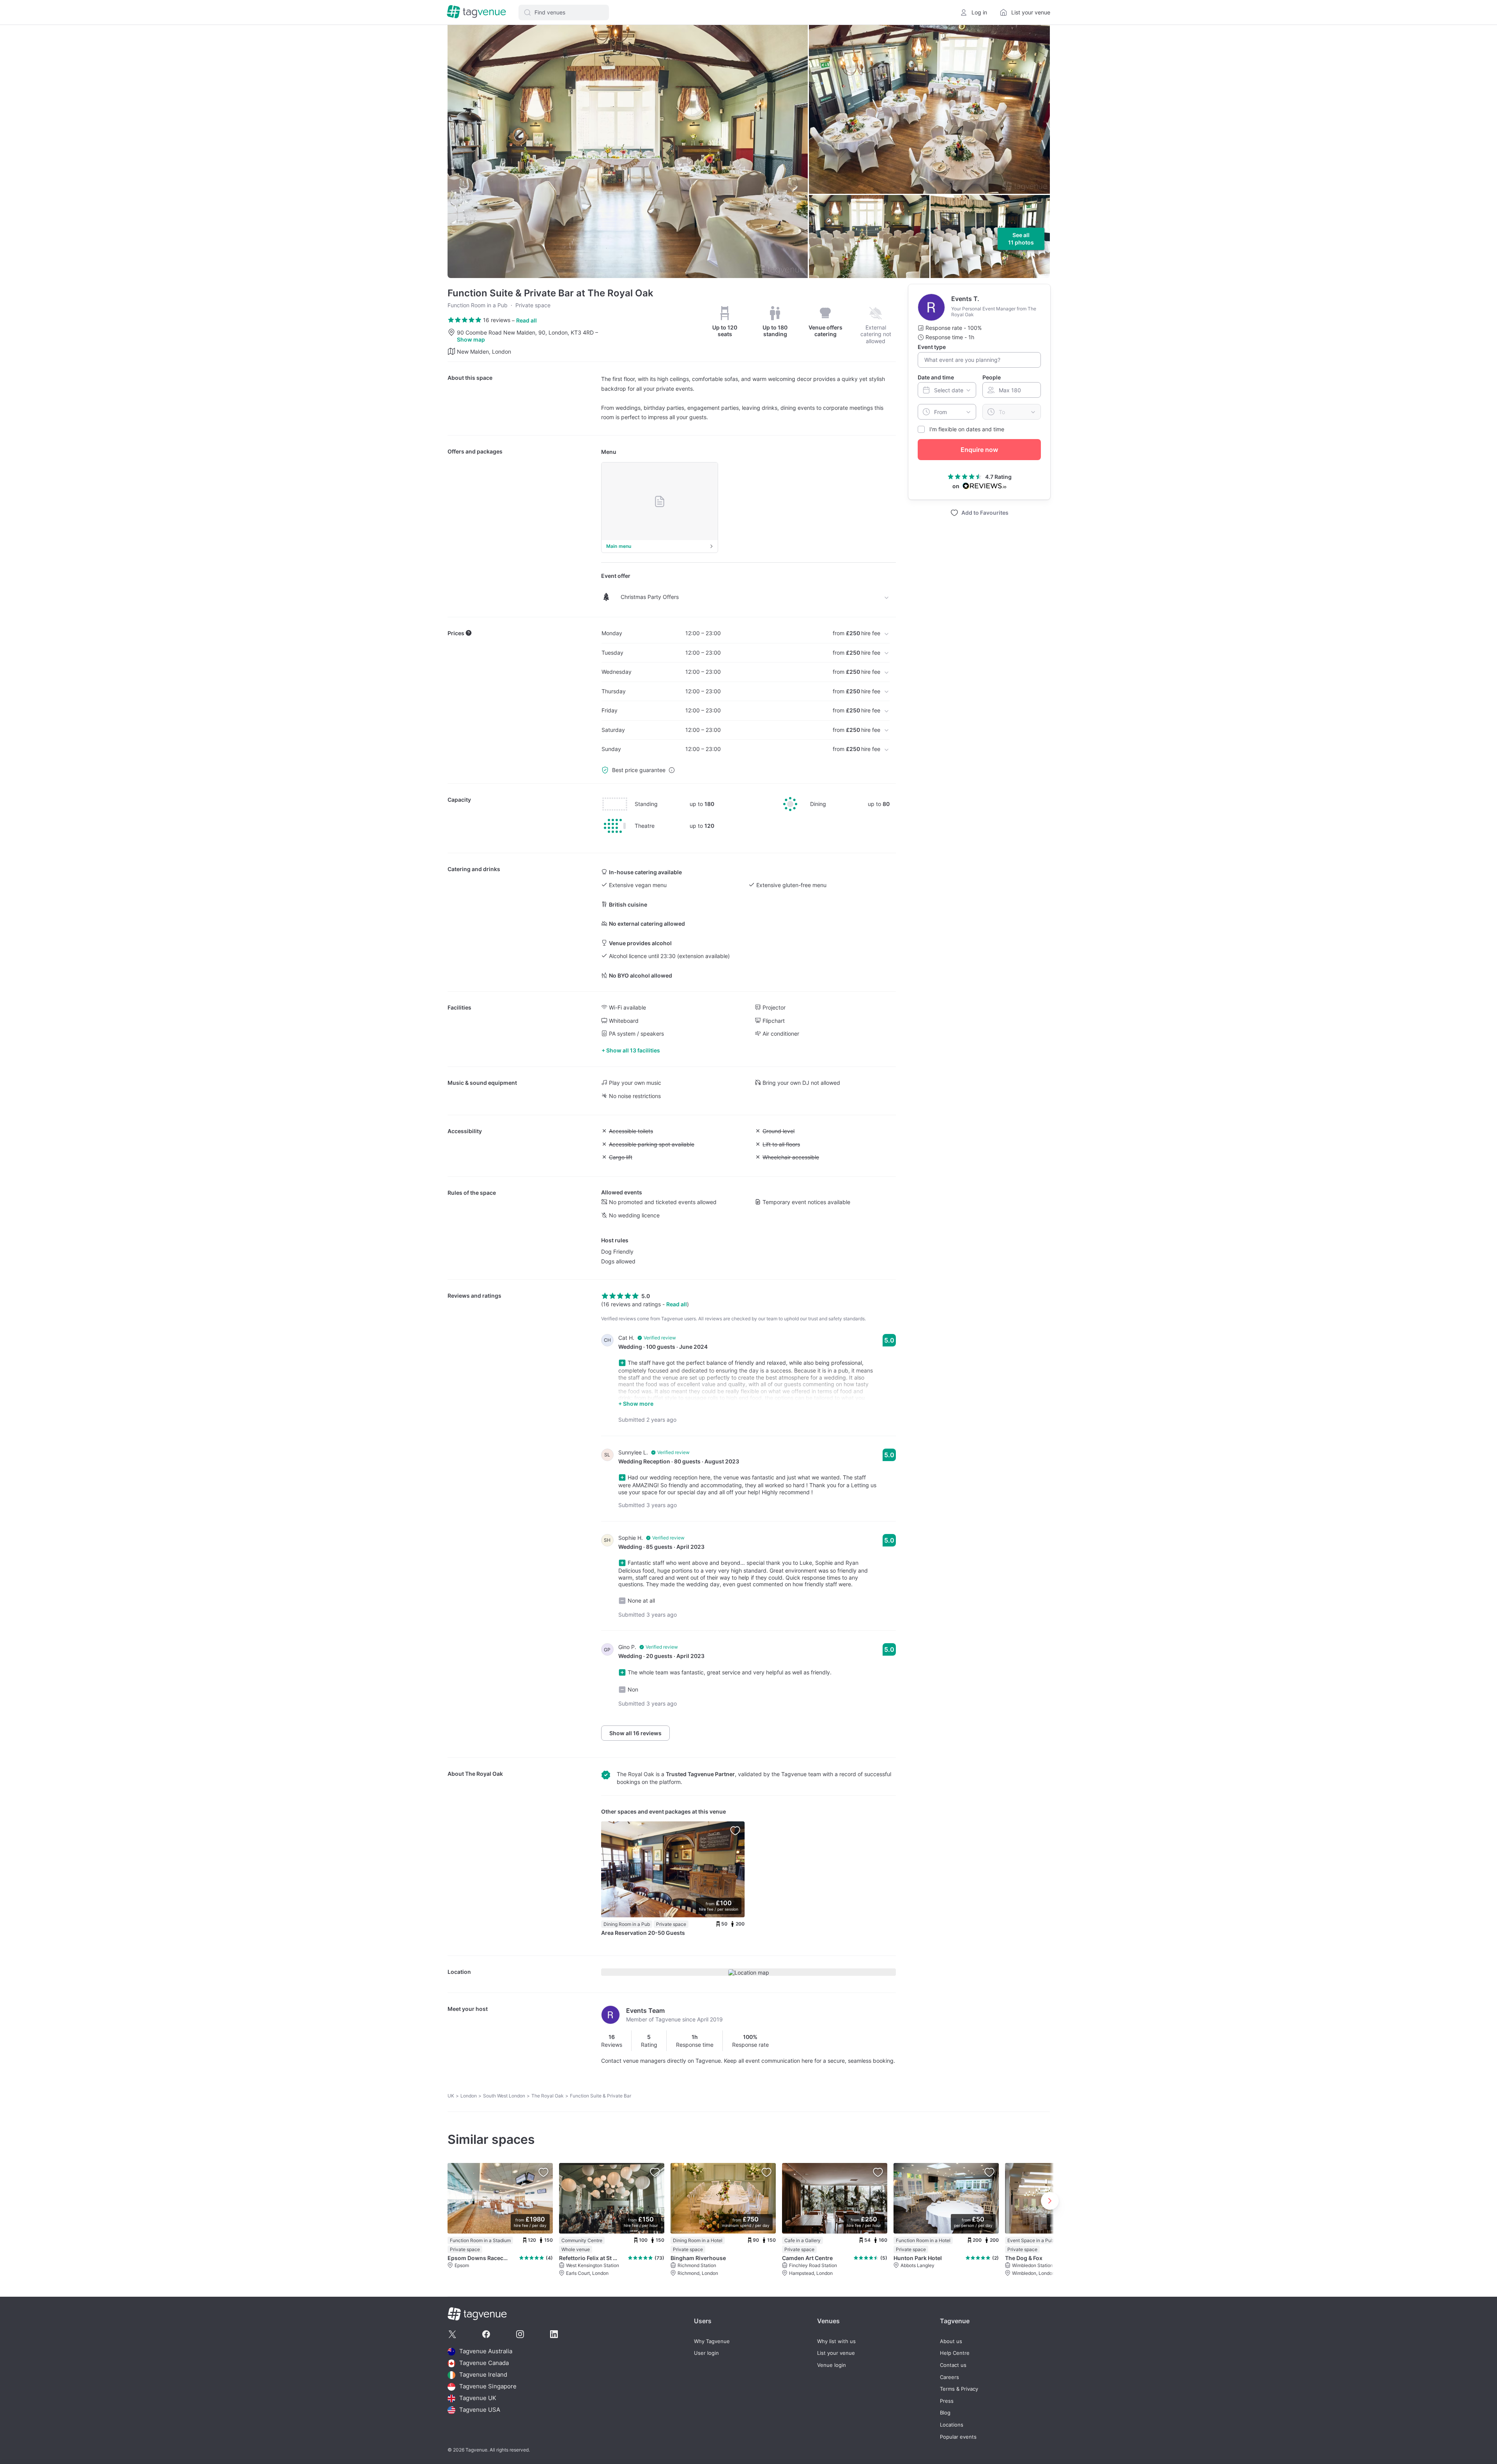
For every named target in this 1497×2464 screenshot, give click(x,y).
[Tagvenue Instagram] (520, 2334)
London (469, 2096)
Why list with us (836, 2341)
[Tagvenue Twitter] (452, 2334)
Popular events (958, 2437)
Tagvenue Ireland (483, 2375)
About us (951, 2341)
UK (451, 2096)
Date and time (936, 377)
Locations (952, 2425)
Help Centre (955, 2353)
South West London (504, 2096)
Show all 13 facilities (633, 1050)
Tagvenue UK (478, 2398)
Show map (471, 339)
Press (947, 2401)
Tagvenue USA (480, 2410)
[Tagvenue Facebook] (486, 2334)
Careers (949, 2377)
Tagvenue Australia (486, 2352)
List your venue (836, 2353)
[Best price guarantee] (672, 770)
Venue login (832, 2365)
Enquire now (979, 450)
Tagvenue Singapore (488, 2387)
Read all (526, 320)
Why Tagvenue (712, 2341)
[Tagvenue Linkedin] (554, 2334)
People (992, 377)
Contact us (953, 2365)
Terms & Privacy (959, 2389)
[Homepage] (476, 12)
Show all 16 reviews (635, 1733)
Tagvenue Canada (484, 2363)
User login (706, 2353)
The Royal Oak (484, 1774)
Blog (945, 2413)
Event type (932, 347)
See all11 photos (1021, 239)
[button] (564, 12)
